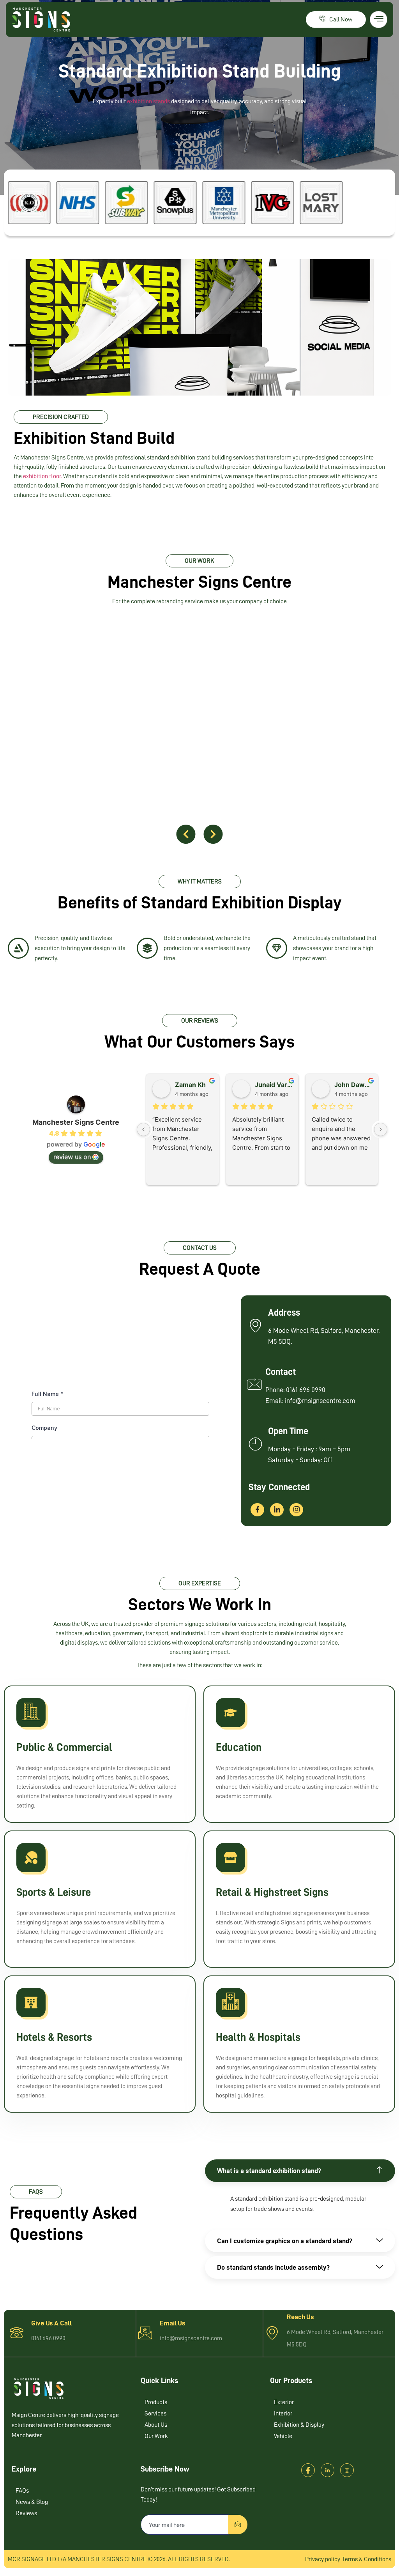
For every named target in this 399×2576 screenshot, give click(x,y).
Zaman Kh (190, 1085)
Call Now (341, 19)
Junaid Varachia (274, 1085)
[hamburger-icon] (379, 19)
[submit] (238, 2525)
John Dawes (353, 1085)
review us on (72, 1157)
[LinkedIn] (277, 1510)
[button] (186, 834)
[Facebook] (257, 1510)
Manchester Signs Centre (76, 1122)
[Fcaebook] (308, 2470)
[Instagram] (296, 1510)
